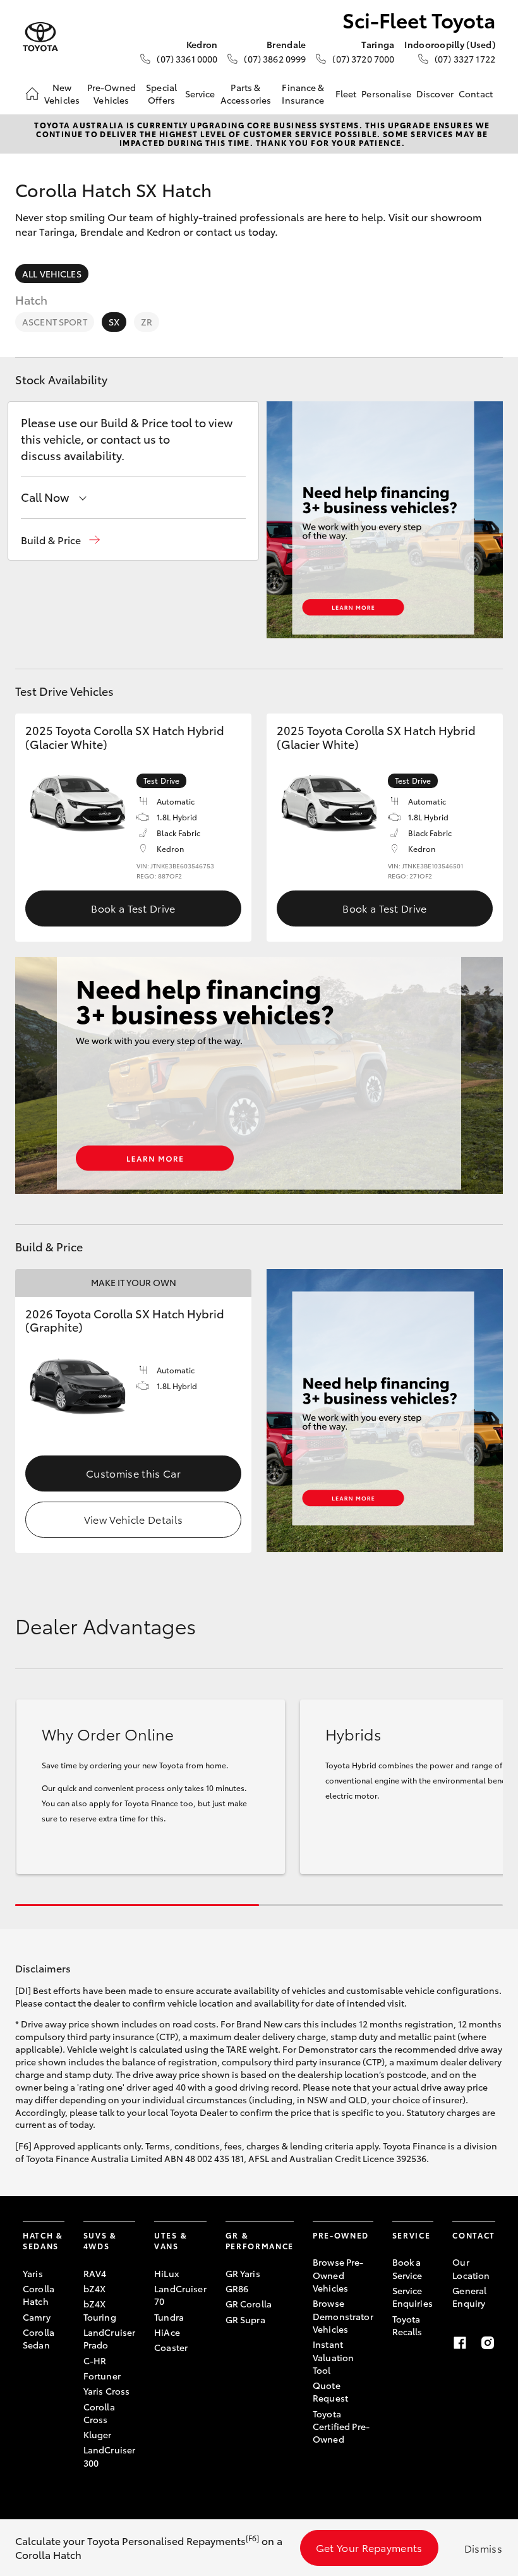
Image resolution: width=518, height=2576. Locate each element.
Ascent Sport (55, 322)
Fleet (346, 94)
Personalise (386, 94)
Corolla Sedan (39, 2338)
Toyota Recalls (407, 2325)
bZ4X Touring (100, 2310)
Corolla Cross (99, 2413)
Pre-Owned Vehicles (111, 94)
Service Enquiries (413, 2297)
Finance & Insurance (303, 94)
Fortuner (102, 2376)
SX (114, 322)
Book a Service (407, 2268)
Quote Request (330, 2391)
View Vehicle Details (133, 1519)
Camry (37, 2317)
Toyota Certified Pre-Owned (341, 2427)
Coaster (171, 2347)
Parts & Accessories (246, 94)
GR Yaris (243, 2273)
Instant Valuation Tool (333, 2357)
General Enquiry (469, 2297)
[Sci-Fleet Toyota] (40, 37)
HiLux (166, 2273)
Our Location (471, 2268)
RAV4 (95, 2273)
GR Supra (245, 2319)
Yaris (33, 2273)
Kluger (98, 2434)
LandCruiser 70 (180, 2295)
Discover (435, 94)
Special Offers (161, 94)
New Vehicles (62, 94)
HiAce (167, 2332)
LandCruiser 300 (110, 2456)
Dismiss (483, 2548)
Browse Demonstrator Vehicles (343, 2316)
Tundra (169, 2317)
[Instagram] (488, 2343)
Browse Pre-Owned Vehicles (338, 2275)
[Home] (32, 94)
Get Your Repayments (369, 2547)
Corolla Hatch (39, 2295)
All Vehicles (52, 274)
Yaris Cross (107, 2391)
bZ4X (95, 2288)
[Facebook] (460, 2343)
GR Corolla (249, 2304)
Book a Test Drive (133, 908)
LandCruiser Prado (110, 2338)
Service (200, 94)
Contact (476, 94)
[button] (60, 540)
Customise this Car (133, 1473)
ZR (147, 322)
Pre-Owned (341, 2235)
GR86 (237, 2288)
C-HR (95, 2360)
